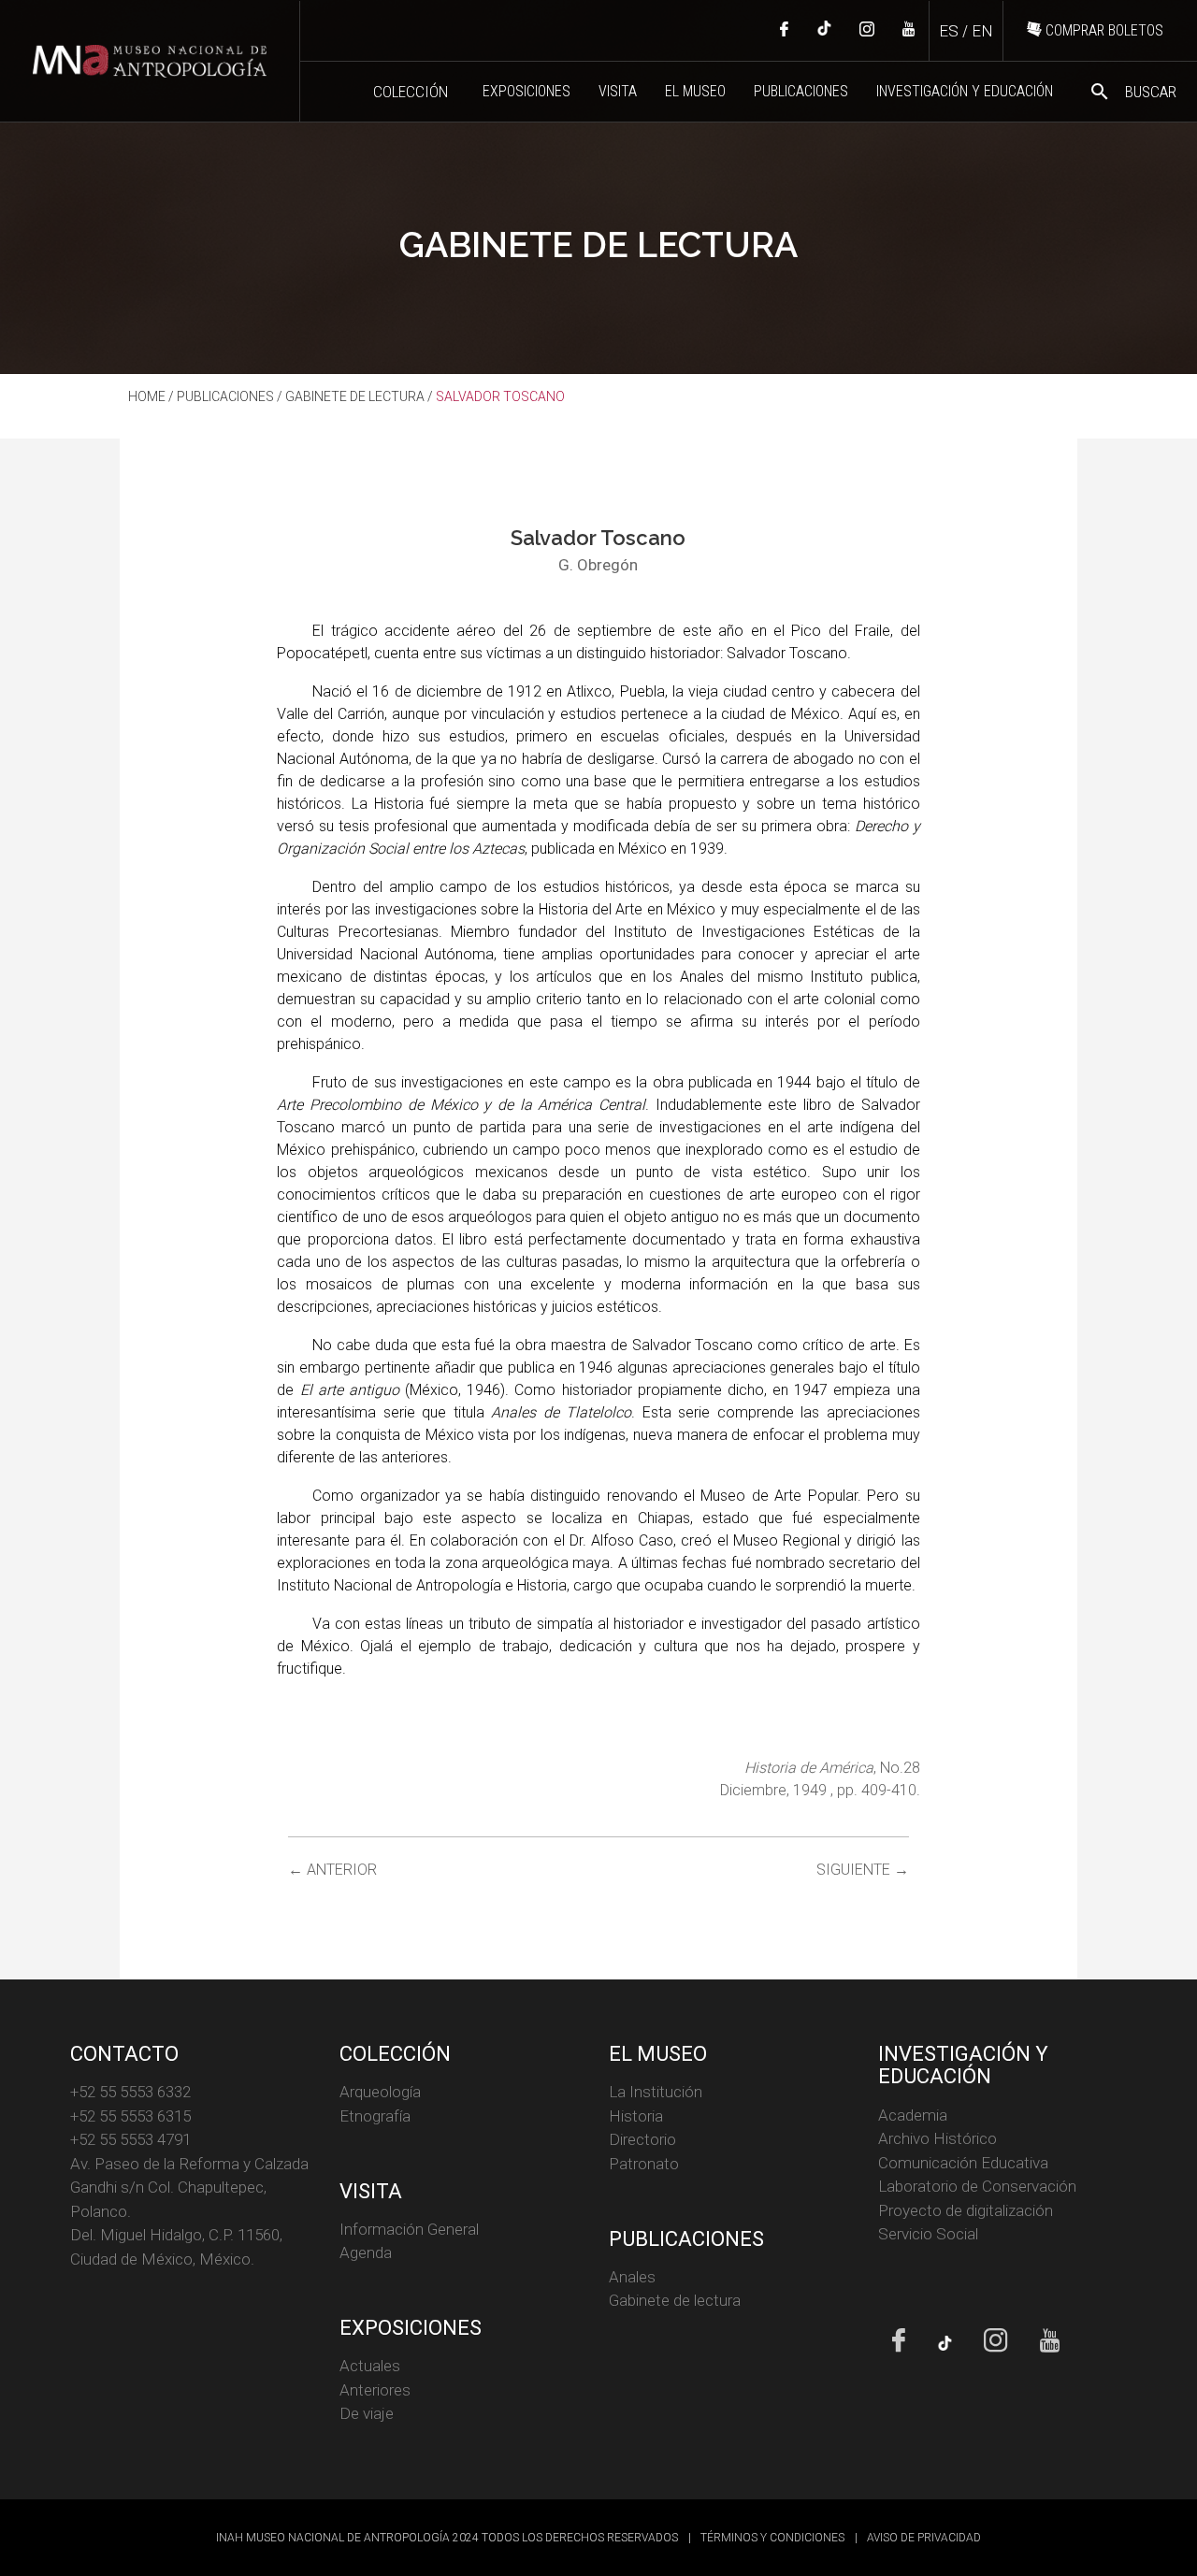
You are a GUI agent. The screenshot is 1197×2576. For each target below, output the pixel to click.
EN (982, 31)
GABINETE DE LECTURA (355, 396)
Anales (632, 2277)
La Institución (656, 2092)
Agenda (366, 2252)
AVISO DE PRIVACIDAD (924, 2538)
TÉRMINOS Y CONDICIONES (772, 2538)
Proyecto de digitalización (966, 2210)
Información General (409, 2229)
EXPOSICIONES (526, 91)
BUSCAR (1132, 92)
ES (949, 31)
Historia (636, 2116)
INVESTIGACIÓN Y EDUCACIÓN (965, 91)
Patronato (644, 2164)
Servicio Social (928, 2234)
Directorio (642, 2139)
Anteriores (375, 2390)
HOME (147, 396)
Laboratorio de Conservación (977, 2186)
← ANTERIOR (332, 1870)
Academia (913, 2115)
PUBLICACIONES (801, 91)
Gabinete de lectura (675, 2300)
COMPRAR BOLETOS (1103, 30)
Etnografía (375, 2116)
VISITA (618, 91)
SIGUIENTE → (863, 1870)
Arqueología (380, 2092)
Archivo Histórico (937, 2138)
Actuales (370, 2366)
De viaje (367, 2413)
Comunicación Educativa (963, 2163)
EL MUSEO (695, 91)
